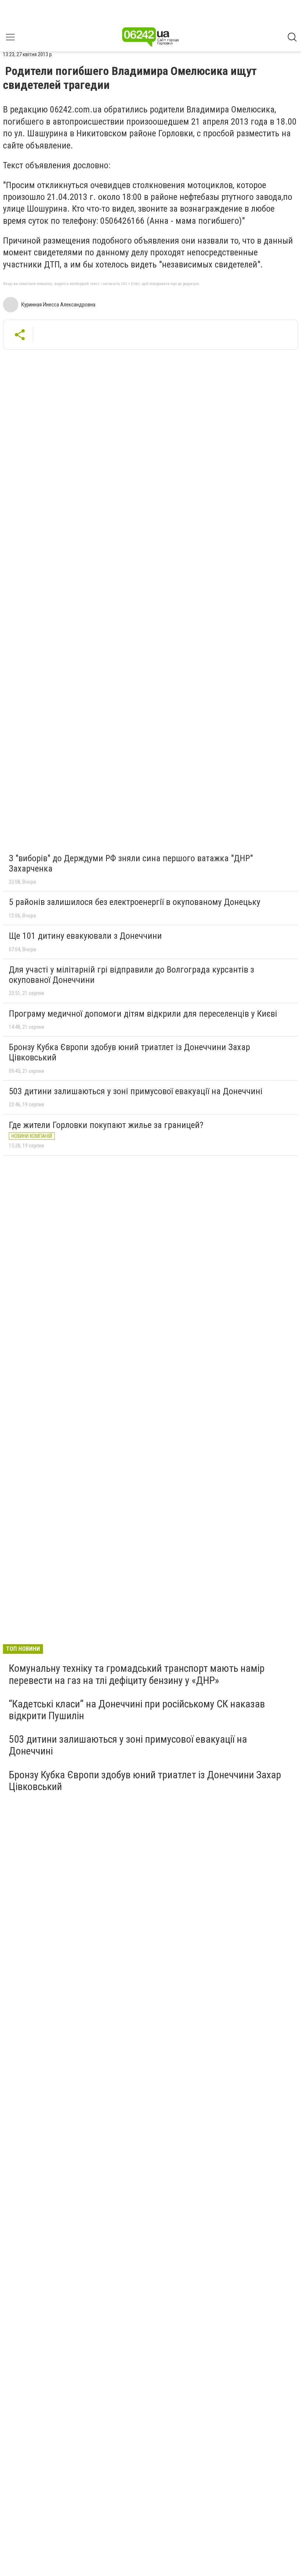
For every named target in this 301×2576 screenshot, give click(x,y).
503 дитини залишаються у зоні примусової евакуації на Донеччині (136, 1091)
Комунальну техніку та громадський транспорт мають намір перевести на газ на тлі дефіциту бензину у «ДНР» (137, 1674)
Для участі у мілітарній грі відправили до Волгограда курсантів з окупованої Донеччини (131, 975)
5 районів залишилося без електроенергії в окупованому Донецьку (135, 902)
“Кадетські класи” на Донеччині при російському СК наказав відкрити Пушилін (137, 1710)
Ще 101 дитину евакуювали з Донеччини (85, 936)
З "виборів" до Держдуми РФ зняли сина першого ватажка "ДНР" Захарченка (131, 863)
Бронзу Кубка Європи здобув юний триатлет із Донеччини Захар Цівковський (129, 1052)
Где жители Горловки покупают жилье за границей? (106, 1125)
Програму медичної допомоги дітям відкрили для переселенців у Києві (143, 1014)
